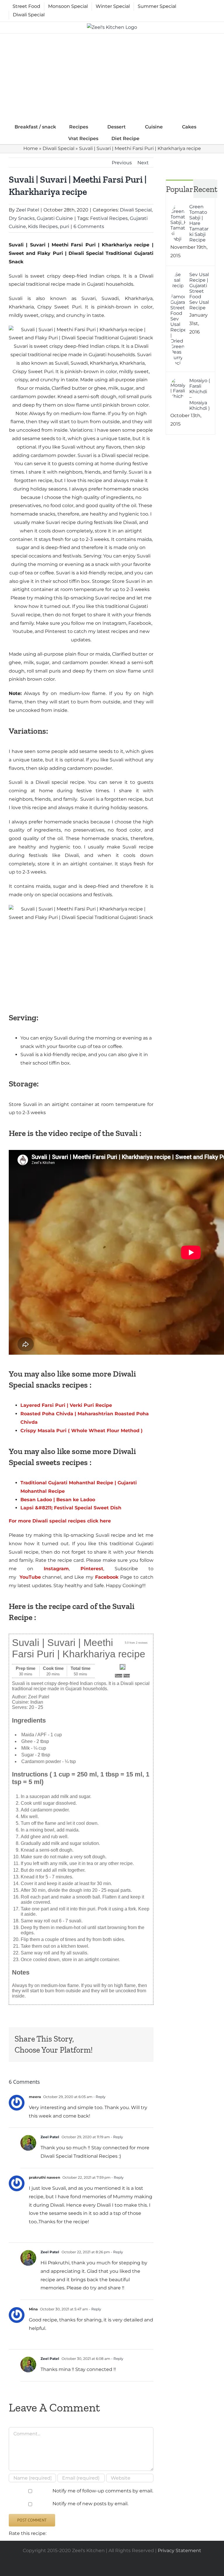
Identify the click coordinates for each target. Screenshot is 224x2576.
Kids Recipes (43, 226)
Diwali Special (58, 148)
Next (143, 163)
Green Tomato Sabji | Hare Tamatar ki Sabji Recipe (199, 223)
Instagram (56, 1569)
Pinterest (86, 1569)
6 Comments (89, 226)
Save (119, 1676)
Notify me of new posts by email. (90, 2504)
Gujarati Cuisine (55, 218)
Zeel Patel (28, 210)
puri (64, 226)
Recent (205, 189)
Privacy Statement (180, 2551)
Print (127, 1676)
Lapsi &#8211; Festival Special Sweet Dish (71, 1508)
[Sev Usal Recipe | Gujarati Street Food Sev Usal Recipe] (178, 276)
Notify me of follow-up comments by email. (103, 2491)
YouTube (30, 1577)
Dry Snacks (22, 218)
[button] (154, 138)
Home (31, 148)
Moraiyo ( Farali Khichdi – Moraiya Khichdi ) (200, 394)
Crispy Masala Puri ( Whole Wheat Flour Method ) (82, 1431)
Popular (180, 189)
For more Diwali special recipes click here (60, 1521)
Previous (122, 163)
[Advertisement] (112, 77)
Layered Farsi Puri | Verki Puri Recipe (66, 1405)
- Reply (99, 2097)
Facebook (106, 1577)
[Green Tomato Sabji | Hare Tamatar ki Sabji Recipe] (178, 208)
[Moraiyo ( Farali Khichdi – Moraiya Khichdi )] (178, 382)
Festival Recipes (109, 218)
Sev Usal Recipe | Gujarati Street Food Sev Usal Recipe (199, 291)
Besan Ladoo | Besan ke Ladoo (58, 1500)
